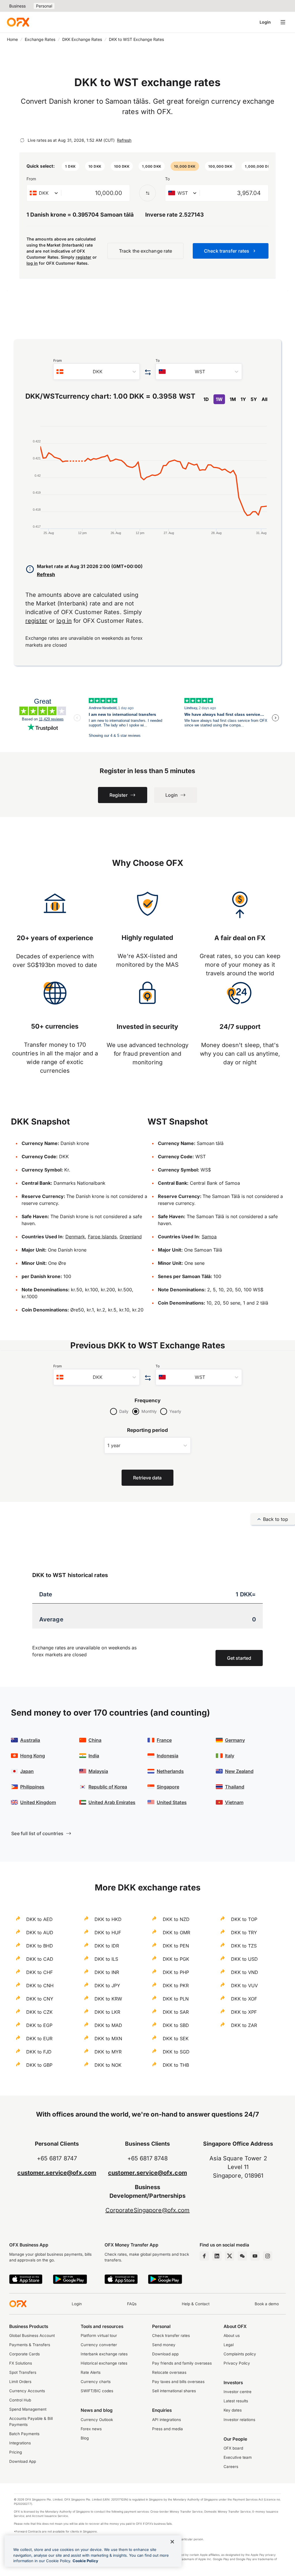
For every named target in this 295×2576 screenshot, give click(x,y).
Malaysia (98, 1771)
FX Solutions (21, 2363)
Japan (27, 1771)
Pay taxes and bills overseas (178, 2382)
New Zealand (239, 1771)
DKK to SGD (176, 2052)
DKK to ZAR (244, 2025)
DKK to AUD (40, 1933)
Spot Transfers (23, 2372)
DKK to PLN (176, 1999)
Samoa (209, 1237)
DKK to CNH (40, 1986)
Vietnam (234, 1802)
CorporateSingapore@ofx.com (148, 2210)
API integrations (167, 2420)
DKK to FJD (39, 2052)
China (95, 1740)
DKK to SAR (176, 2012)
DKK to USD (244, 1959)
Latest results (236, 2401)
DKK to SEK (176, 2039)
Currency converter (99, 2345)
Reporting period (148, 1430)
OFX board (233, 2448)
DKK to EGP (39, 2025)
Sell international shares (174, 2391)
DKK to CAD (40, 1959)
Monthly (149, 1411)
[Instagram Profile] (268, 2256)
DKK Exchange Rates (82, 39)
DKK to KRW (108, 1999)
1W (219, 399)
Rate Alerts (91, 2372)
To (167, 179)
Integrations (20, 2443)
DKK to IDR (107, 1946)
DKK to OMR (176, 1933)
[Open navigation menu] (283, 22)
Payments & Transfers (30, 2345)
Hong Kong (33, 1756)
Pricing (16, 2452)
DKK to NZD (176, 1919)
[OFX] (18, 22)
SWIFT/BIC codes (97, 2391)
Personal (44, 6)
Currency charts (96, 2382)
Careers (231, 2467)
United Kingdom (38, 1802)
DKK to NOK (108, 2065)
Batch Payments (24, 2434)
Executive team (238, 2457)
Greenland (131, 1237)
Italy (230, 1756)
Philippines (32, 1787)
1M (233, 399)
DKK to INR (107, 1972)
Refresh (124, 140)
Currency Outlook (97, 2420)
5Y (254, 399)
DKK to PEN (176, 1946)
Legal (229, 2345)
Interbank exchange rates (104, 2354)
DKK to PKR (176, 1986)
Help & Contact (196, 2304)
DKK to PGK (176, 1959)
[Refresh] (22, 140)
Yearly (175, 1411)
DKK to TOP (244, 1919)
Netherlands (170, 1771)
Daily (124, 1411)
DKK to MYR (108, 2052)
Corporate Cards (24, 2354)
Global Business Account (32, 2335)
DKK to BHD (40, 1946)
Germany (235, 1740)
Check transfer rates (171, 2335)
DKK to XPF (244, 2012)
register (84, 257)
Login (265, 22)
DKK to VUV (244, 1986)
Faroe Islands (102, 1237)
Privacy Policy (237, 2363)
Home (12, 39)
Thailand (235, 1787)
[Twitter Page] (230, 2256)
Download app (165, 2354)
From (31, 179)
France (164, 1740)
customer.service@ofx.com (57, 2173)
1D (206, 399)
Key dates (233, 2410)
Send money (164, 2345)
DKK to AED (39, 1919)
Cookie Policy (85, 2561)
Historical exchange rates (104, 2363)
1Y (243, 399)
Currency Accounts (27, 2391)
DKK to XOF (244, 1999)
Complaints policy (240, 2354)
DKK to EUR (39, 2039)
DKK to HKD (108, 1919)
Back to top (276, 1519)
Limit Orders (20, 2382)
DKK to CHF (39, 1972)
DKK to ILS (106, 1959)
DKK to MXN (108, 2039)
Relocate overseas (169, 2372)
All (264, 399)
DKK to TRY (244, 1933)
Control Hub (20, 2400)
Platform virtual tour (99, 2335)
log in (32, 263)
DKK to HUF (108, 1933)
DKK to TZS (244, 1946)
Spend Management (28, 2409)
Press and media (168, 2429)
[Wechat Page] (242, 2256)
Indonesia (168, 1756)
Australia (30, 1740)
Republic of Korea (108, 1787)
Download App (23, 2461)
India (94, 1756)
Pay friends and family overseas (182, 2363)
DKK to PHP (176, 1972)
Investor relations (239, 2420)
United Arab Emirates (112, 1802)
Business (17, 6)
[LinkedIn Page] (217, 2256)
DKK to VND (245, 1972)
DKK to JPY (107, 1986)
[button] (70, 166)
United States (172, 1802)
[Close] (172, 2542)
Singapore (168, 1787)
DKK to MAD (108, 2025)
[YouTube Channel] (255, 2256)
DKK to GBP (39, 2065)
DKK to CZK (39, 2012)
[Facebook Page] (204, 2256)
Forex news (91, 2429)
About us (232, 2335)
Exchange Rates (40, 39)
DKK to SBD (176, 2025)
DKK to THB (176, 2065)
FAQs (132, 2304)
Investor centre (238, 2392)
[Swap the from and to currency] (147, 193)
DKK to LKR (107, 2012)
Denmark (75, 1237)
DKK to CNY (40, 1999)
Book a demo (267, 2304)
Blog (85, 2438)
